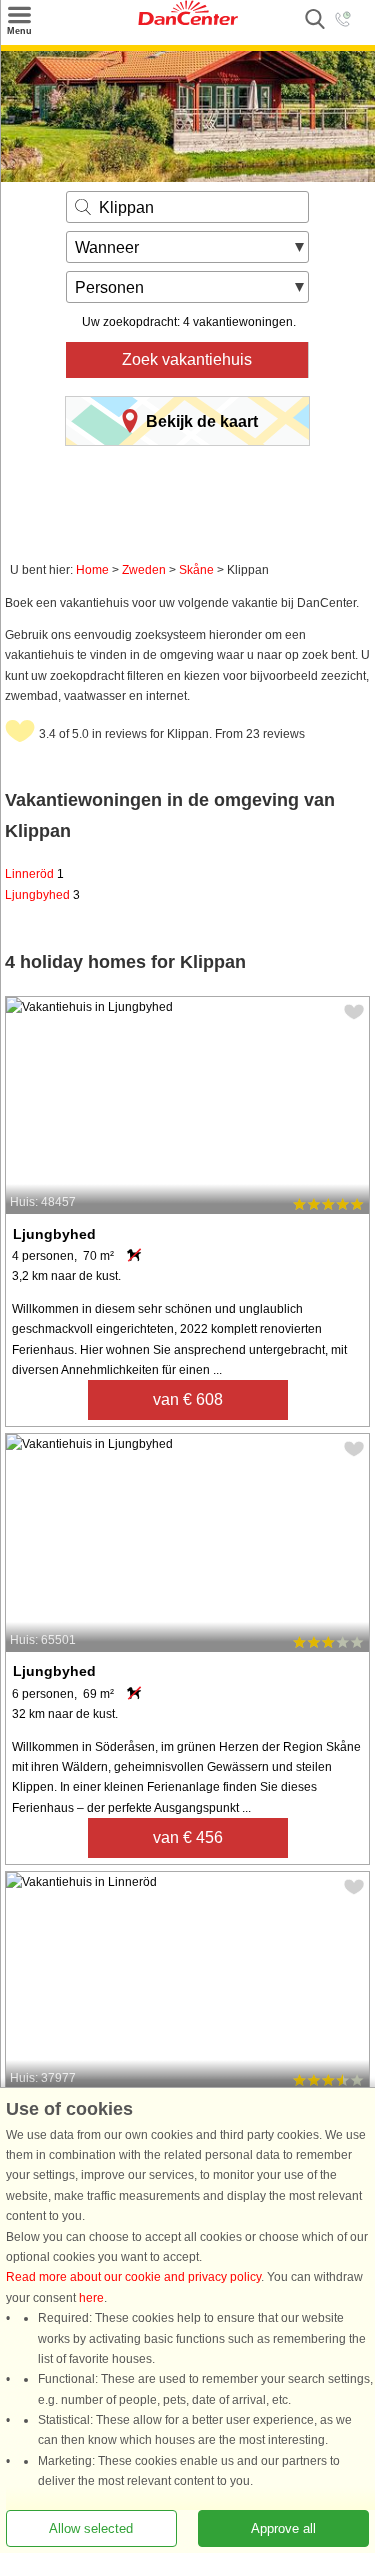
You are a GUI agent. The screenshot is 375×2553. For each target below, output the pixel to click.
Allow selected (91, 2528)
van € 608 (188, 1399)
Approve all (283, 2528)
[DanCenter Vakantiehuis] (188, 21)
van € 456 (188, 1837)
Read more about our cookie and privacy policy (133, 2278)
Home (92, 570)
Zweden (144, 570)
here (91, 2298)
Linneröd (34, 874)
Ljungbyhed (42, 895)
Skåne (196, 570)
